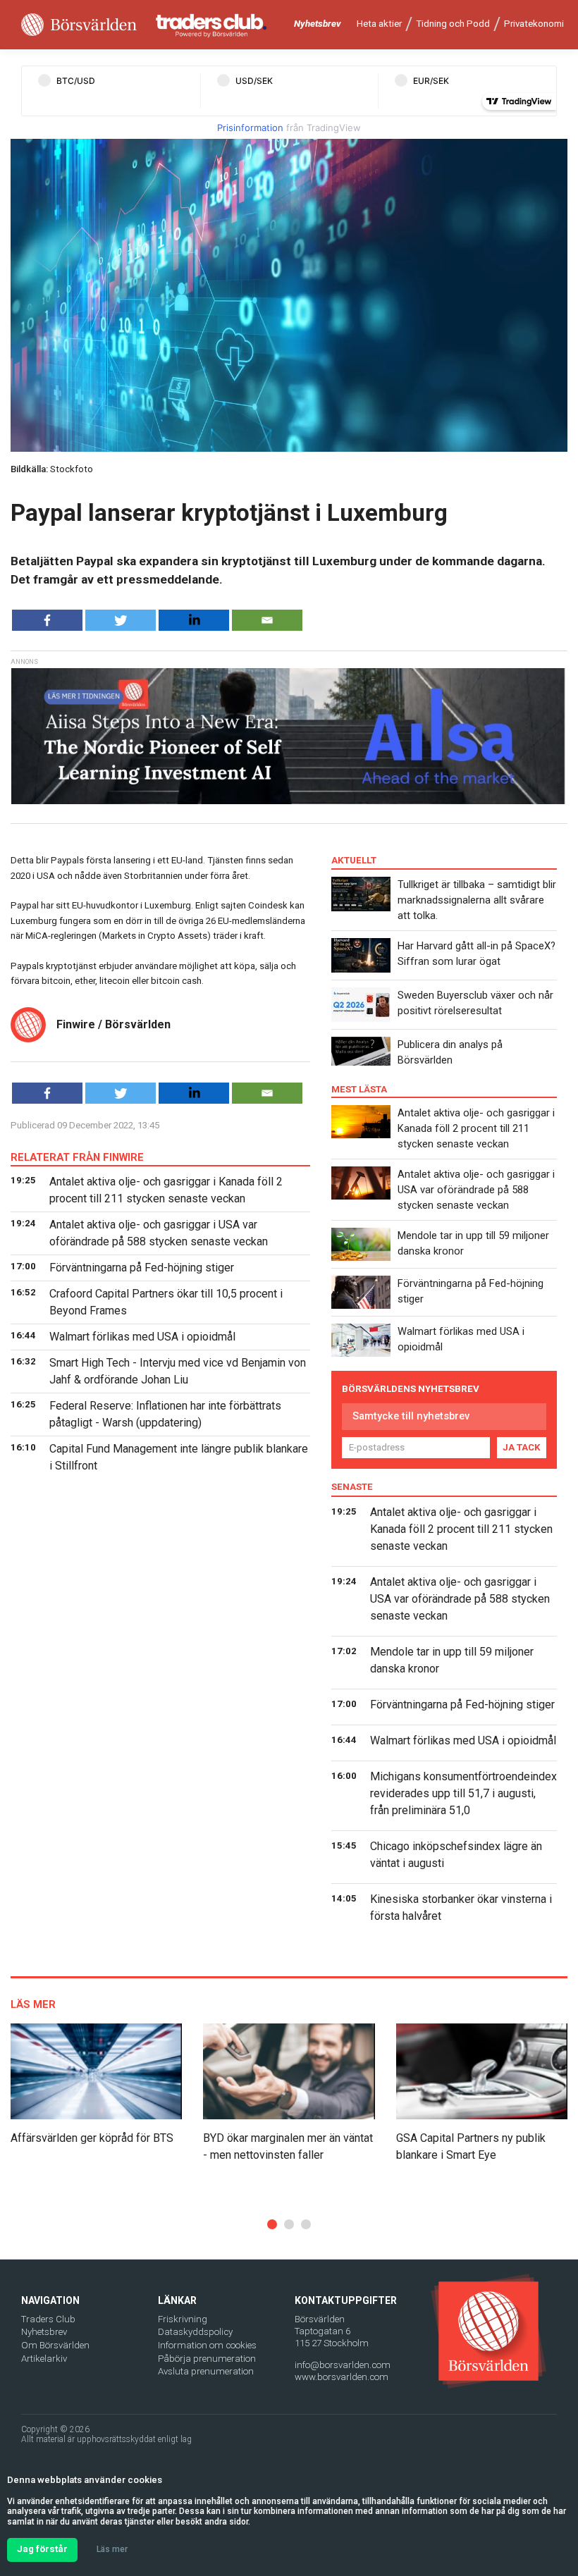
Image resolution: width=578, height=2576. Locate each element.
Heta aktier (379, 24)
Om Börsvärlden (55, 2345)
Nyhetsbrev (318, 24)
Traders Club (48, 2319)
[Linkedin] (194, 620)
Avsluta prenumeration (206, 2371)
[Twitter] (121, 620)
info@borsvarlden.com (343, 2365)
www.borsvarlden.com (342, 2377)
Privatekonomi (534, 24)
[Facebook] (47, 620)
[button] (272, 2224)
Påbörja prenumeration (207, 2359)
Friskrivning (183, 2319)
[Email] (267, 620)
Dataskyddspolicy (195, 2332)
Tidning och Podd (453, 24)
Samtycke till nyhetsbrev (411, 1416)
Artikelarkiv (44, 2359)
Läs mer (112, 2549)
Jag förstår (42, 2549)
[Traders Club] (211, 25)
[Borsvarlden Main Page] (79, 25)
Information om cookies (207, 2345)
